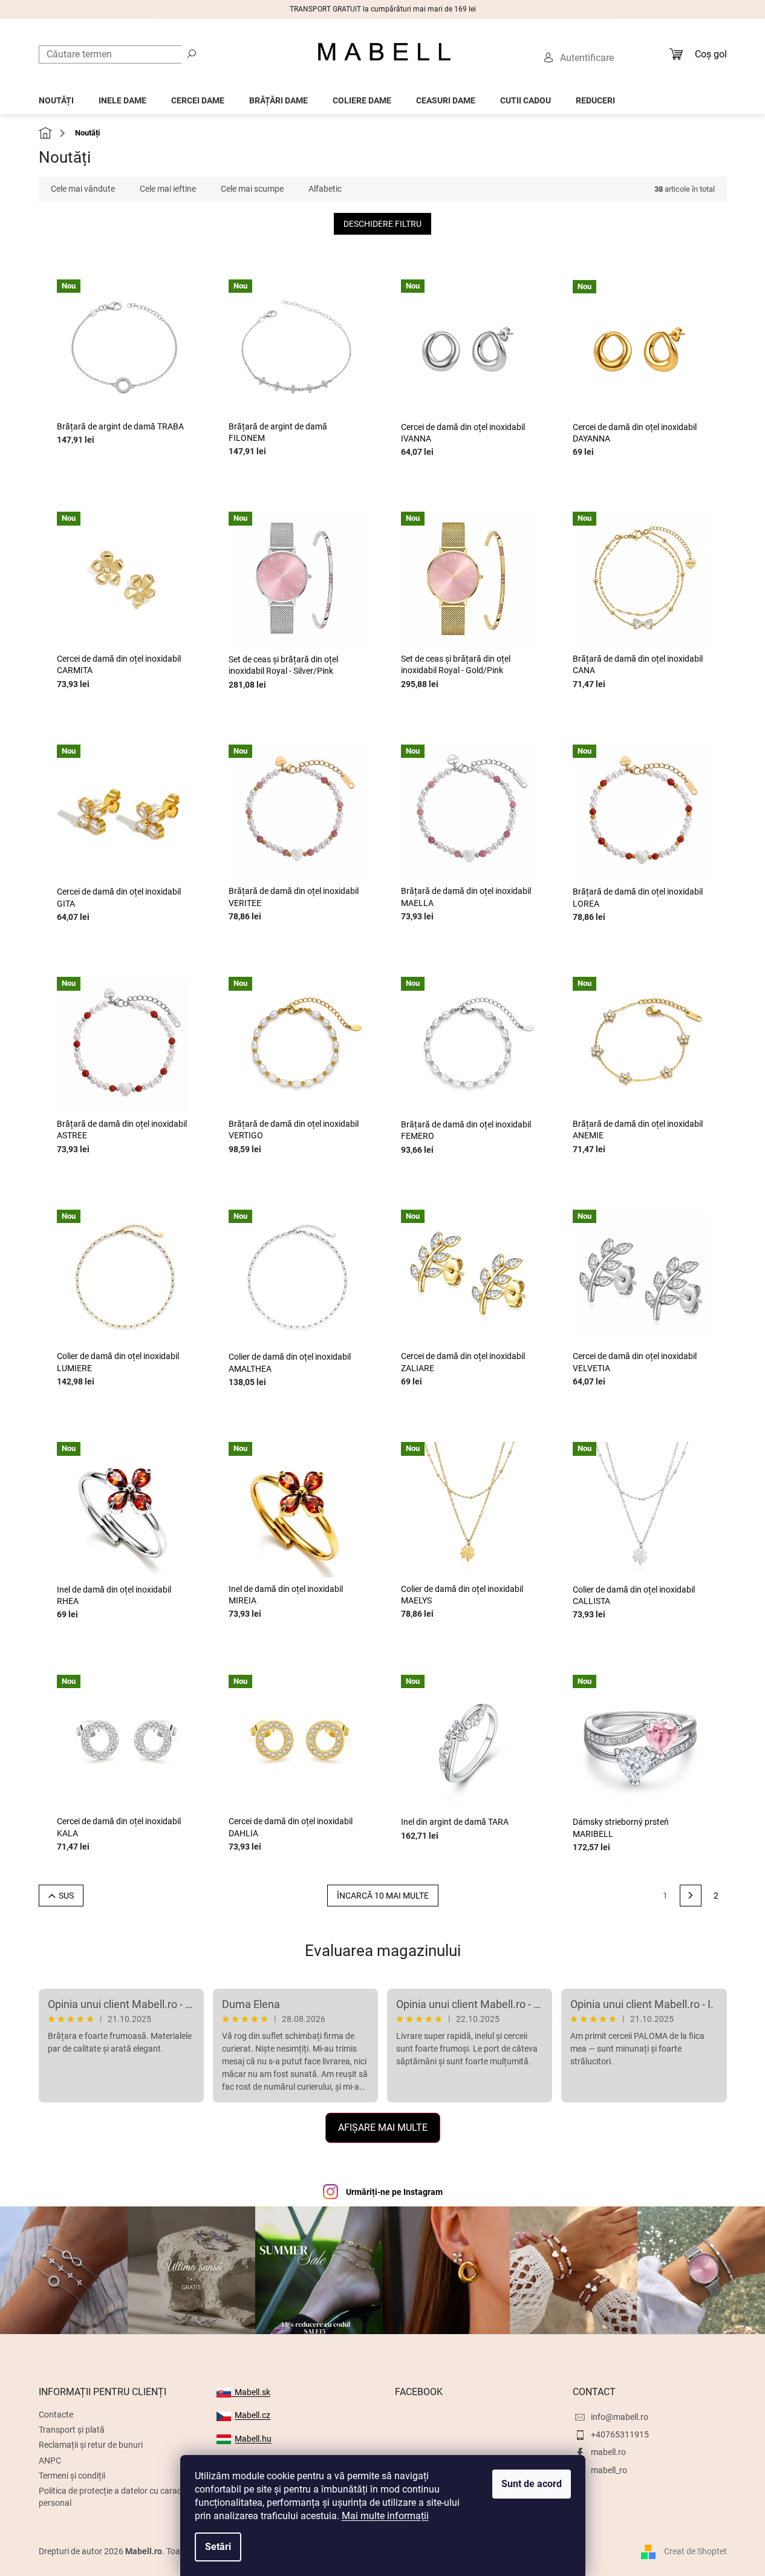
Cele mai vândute (83, 189)
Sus (66, 1896)
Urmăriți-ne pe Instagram (394, 2192)
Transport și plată (72, 2430)
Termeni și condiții (72, 2476)
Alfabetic (325, 189)
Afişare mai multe (383, 2128)
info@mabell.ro (620, 2417)
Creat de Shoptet (695, 2551)
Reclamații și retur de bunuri (91, 2445)
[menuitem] (56, 97)
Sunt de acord (532, 2484)
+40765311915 (620, 2434)
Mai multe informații (385, 2516)
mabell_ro (609, 2470)
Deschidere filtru (382, 224)
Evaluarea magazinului (383, 1951)
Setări (218, 2547)
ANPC (50, 2460)
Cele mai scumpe (252, 189)
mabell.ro (608, 2452)
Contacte (56, 2415)
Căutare (192, 53)
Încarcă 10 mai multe (383, 1896)
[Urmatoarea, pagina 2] (691, 1896)
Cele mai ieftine (168, 189)
